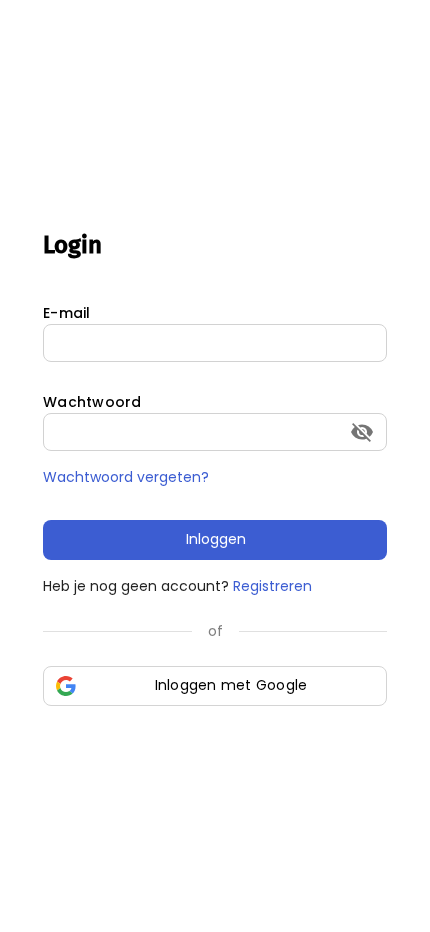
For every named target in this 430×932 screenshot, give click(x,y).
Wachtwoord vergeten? (126, 477)
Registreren (272, 586)
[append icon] (362, 432)
